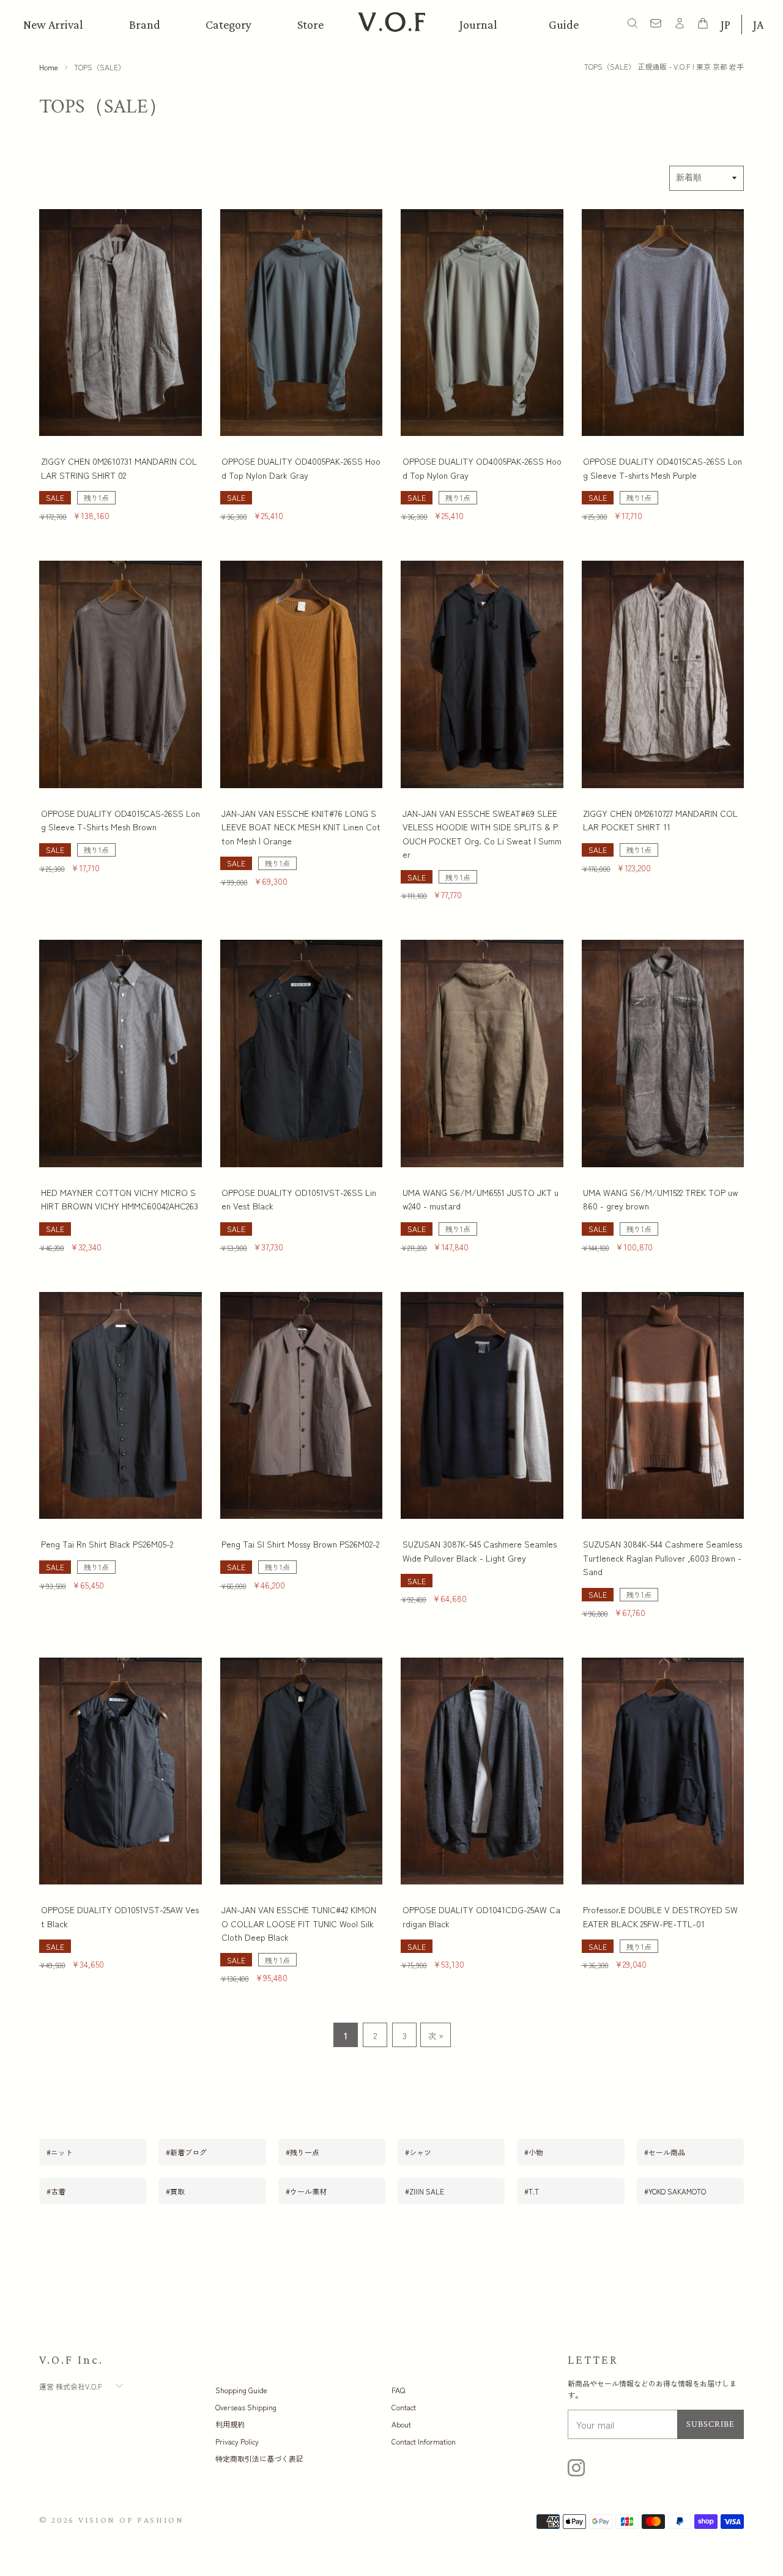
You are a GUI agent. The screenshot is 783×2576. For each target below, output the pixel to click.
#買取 (175, 2191)
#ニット (60, 2152)
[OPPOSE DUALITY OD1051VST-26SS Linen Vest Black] (302, 1054)
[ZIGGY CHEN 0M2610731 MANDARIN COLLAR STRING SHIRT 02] (121, 323)
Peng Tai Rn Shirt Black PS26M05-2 (107, 1544)
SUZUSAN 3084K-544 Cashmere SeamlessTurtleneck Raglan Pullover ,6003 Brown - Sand (662, 1558)
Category (228, 24)
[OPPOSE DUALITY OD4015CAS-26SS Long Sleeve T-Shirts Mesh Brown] (121, 674)
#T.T (532, 2191)
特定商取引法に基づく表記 (259, 2458)
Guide (564, 24)
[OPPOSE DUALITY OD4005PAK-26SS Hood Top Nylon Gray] (482, 323)
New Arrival (53, 24)
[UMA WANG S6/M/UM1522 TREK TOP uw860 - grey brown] (663, 1054)
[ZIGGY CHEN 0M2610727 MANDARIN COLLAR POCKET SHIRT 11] (663, 674)
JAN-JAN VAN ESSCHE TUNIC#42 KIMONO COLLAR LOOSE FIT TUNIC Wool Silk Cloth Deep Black (299, 1923)
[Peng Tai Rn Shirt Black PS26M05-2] (121, 1406)
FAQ (398, 2390)
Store (310, 24)
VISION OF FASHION (131, 2520)
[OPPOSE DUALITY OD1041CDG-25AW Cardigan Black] (482, 1771)
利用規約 (230, 2424)
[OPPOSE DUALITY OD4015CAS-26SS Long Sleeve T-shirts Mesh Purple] (663, 323)
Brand (145, 24)
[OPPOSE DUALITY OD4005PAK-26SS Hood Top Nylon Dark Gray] (302, 323)
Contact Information (424, 2441)
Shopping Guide (241, 2390)
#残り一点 (302, 2152)
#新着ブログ (186, 2152)
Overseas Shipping (246, 2407)
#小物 (534, 2152)
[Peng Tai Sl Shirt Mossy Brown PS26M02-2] (302, 1406)
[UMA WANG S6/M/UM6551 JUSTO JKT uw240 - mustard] (482, 1054)
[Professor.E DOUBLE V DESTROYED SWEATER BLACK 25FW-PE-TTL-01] (663, 1771)
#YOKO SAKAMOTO (675, 2191)
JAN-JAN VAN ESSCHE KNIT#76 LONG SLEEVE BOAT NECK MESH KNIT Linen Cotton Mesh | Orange (301, 827)
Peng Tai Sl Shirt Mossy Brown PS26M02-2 (300, 1544)
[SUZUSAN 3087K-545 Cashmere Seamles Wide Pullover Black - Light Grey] (482, 1406)
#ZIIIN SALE (425, 2191)
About (401, 2424)
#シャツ (418, 2152)
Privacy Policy (237, 2441)
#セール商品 (665, 2152)
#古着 (56, 2191)
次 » (436, 2035)
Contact (404, 2407)
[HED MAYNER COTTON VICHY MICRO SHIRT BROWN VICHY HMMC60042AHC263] (121, 1054)
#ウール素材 (306, 2191)
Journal (478, 24)
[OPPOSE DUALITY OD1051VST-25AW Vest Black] (121, 1771)
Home (49, 67)
